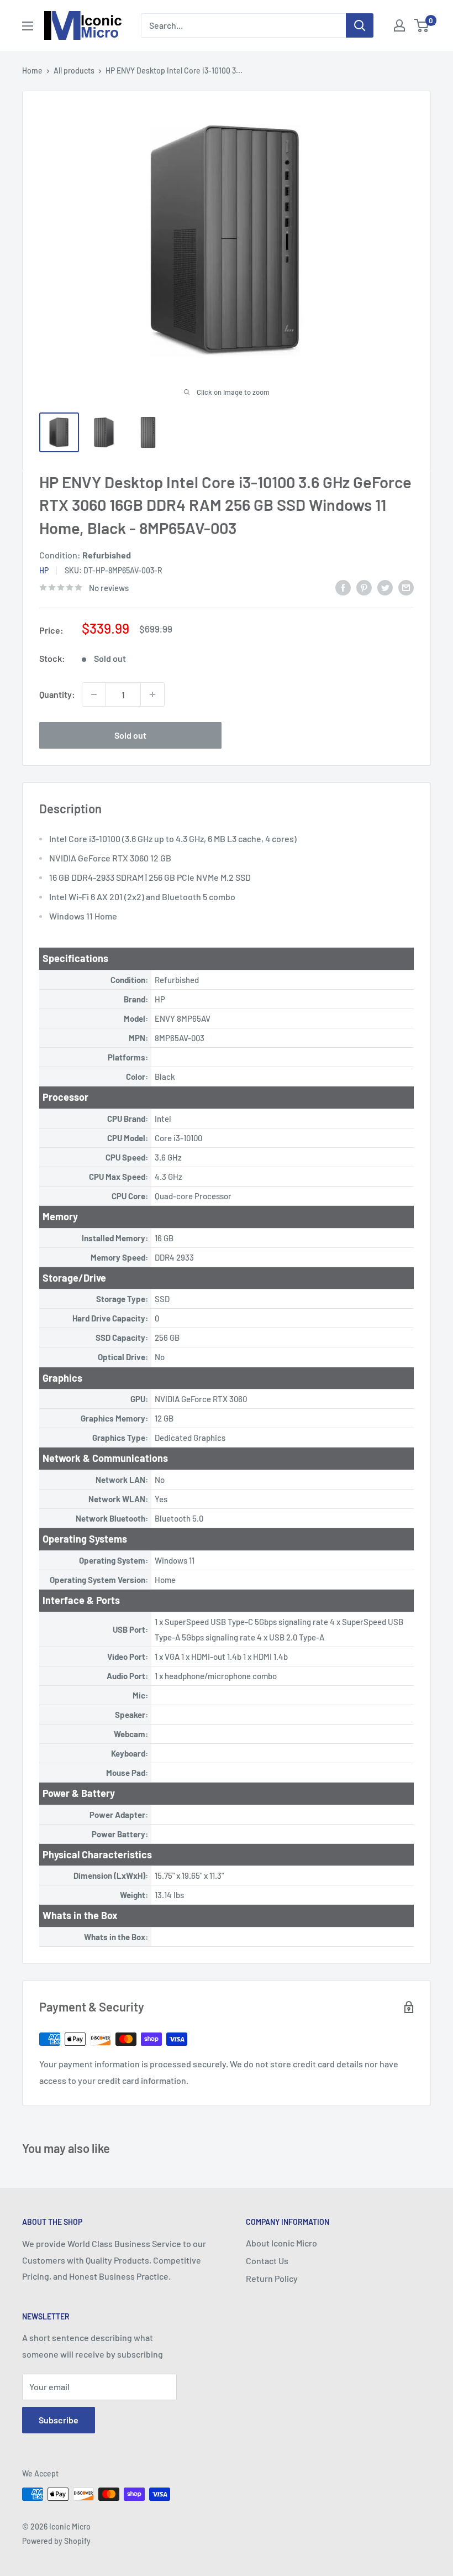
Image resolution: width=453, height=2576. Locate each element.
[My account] (399, 25)
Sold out (130, 735)
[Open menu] (28, 26)
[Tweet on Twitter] (385, 587)
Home (32, 70)
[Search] (360, 25)
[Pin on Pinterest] (364, 587)
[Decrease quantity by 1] (94, 694)
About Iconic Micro (281, 2243)
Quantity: (57, 694)
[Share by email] (406, 587)
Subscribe (59, 2420)
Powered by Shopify (56, 2541)
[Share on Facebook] (343, 587)
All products (74, 70)
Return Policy (272, 2278)
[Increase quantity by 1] (152, 694)
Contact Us (267, 2261)
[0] (422, 25)
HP (44, 570)
